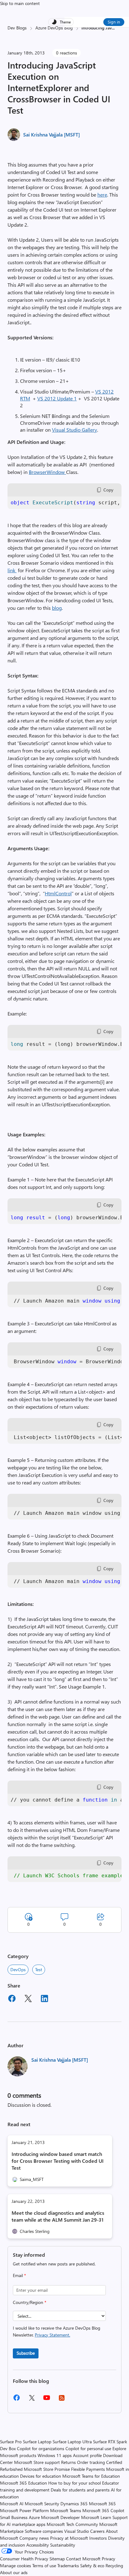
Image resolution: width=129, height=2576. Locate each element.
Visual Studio (77, 2531)
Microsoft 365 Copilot (103, 2510)
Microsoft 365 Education (23, 2483)
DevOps (18, 1969)
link (12, 570)
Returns (68, 2462)
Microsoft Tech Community (72, 2524)
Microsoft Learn (96, 2517)
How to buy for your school (75, 2483)
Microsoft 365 (102, 2504)
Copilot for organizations (41, 2448)
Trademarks (68, 2566)
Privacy (108, 2559)
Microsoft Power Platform (24, 2510)
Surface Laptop (37, 2442)
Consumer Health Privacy (24, 2559)
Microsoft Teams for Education (91, 2476)
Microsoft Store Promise (47, 2469)
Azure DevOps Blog (54, 28)
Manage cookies (15, 2566)
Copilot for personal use (88, 2448)
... (113, 28)
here (102, 195)
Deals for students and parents (80, 2490)
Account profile (87, 2455)
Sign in (114, 22)
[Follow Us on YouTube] (47, 2400)
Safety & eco (92, 2566)
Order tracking (91, 2462)
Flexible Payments (88, 2469)
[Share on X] (28, 1999)
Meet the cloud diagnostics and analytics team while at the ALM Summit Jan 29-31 (58, 2216)
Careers (97, 2531)
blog (57, 608)
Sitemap (57, 2559)
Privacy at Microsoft (69, 2538)
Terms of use (44, 2566)
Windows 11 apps (55, 2455)
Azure (34, 2517)
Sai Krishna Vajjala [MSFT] (52, 134)
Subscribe (26, 2353)
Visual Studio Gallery (75, 430)
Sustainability (63, 2545)
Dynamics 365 (74, 2504)
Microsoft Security (42, 2504)
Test (39, 1969)
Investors (98, 2538)
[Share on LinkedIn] (44, 1999)
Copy (108, 490)
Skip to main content (20, 3)
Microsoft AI (12, 2504)
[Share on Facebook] (12, 1999)
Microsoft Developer (60, 2517)
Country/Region (30, 2302)
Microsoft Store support (37, 2462)
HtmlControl (58, 893)
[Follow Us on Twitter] (32, 2400)
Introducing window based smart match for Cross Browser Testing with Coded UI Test (58, 2161)
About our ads (14, 2572)
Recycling (114, 2566)
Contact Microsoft (83, 2559)
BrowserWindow (47, 472)
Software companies (44, 2531)
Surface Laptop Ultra (72, 2442)
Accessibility (38, 2545)
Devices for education (41, 2476)
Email (19, 2275)
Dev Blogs (17, 28)
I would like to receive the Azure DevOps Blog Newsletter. (57, 2331)
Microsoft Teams (66, 2510)
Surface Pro (11, 2442)
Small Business (14, 2517)
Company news (34, 2538)
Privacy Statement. (52, 2335)
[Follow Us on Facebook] (17, 2400)
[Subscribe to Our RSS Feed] (62, 2400)
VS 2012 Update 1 (57, 398)
